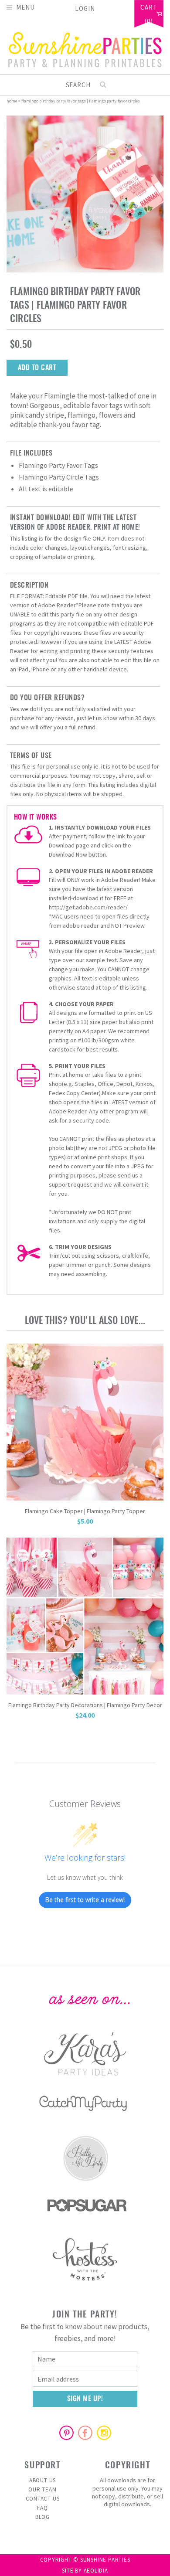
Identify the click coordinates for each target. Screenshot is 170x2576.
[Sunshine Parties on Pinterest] (66, 2433)
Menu (25, 7)
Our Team (42, 2489)
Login (85, 9)
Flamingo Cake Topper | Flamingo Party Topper (85, 1511)
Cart (149, 8)
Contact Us (43, 2499)
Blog (42, 2517)
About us (42, 2480)
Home (12, 101)
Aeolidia (96, 2571)
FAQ (42, 2508)
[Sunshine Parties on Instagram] (104, 2433)
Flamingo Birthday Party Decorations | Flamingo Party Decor (85, 1705)
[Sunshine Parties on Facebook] (85, 2433)
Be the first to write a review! (85, 1900)
